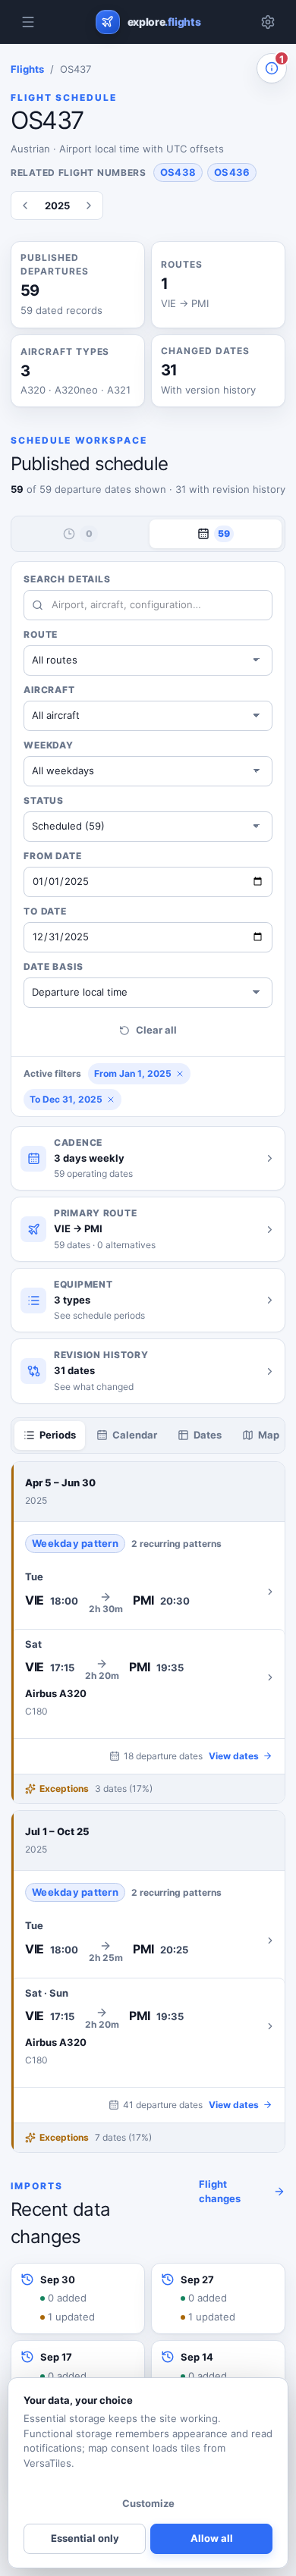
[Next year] (89, 206)
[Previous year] (25, 206)
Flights (27, 69)
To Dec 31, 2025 (66, 1099)
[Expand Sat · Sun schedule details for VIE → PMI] (148, 2027)
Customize (148, 2503)
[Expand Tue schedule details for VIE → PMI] (148, 1592)
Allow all (212, 2538)
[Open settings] (268, 22)
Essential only (85, 2538)
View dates (234, 1756)
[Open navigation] (28, 22)
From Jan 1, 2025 (133, 1073)
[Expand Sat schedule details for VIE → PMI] (148, 1678)
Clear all (156, 1030)
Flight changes (220, 2192)
